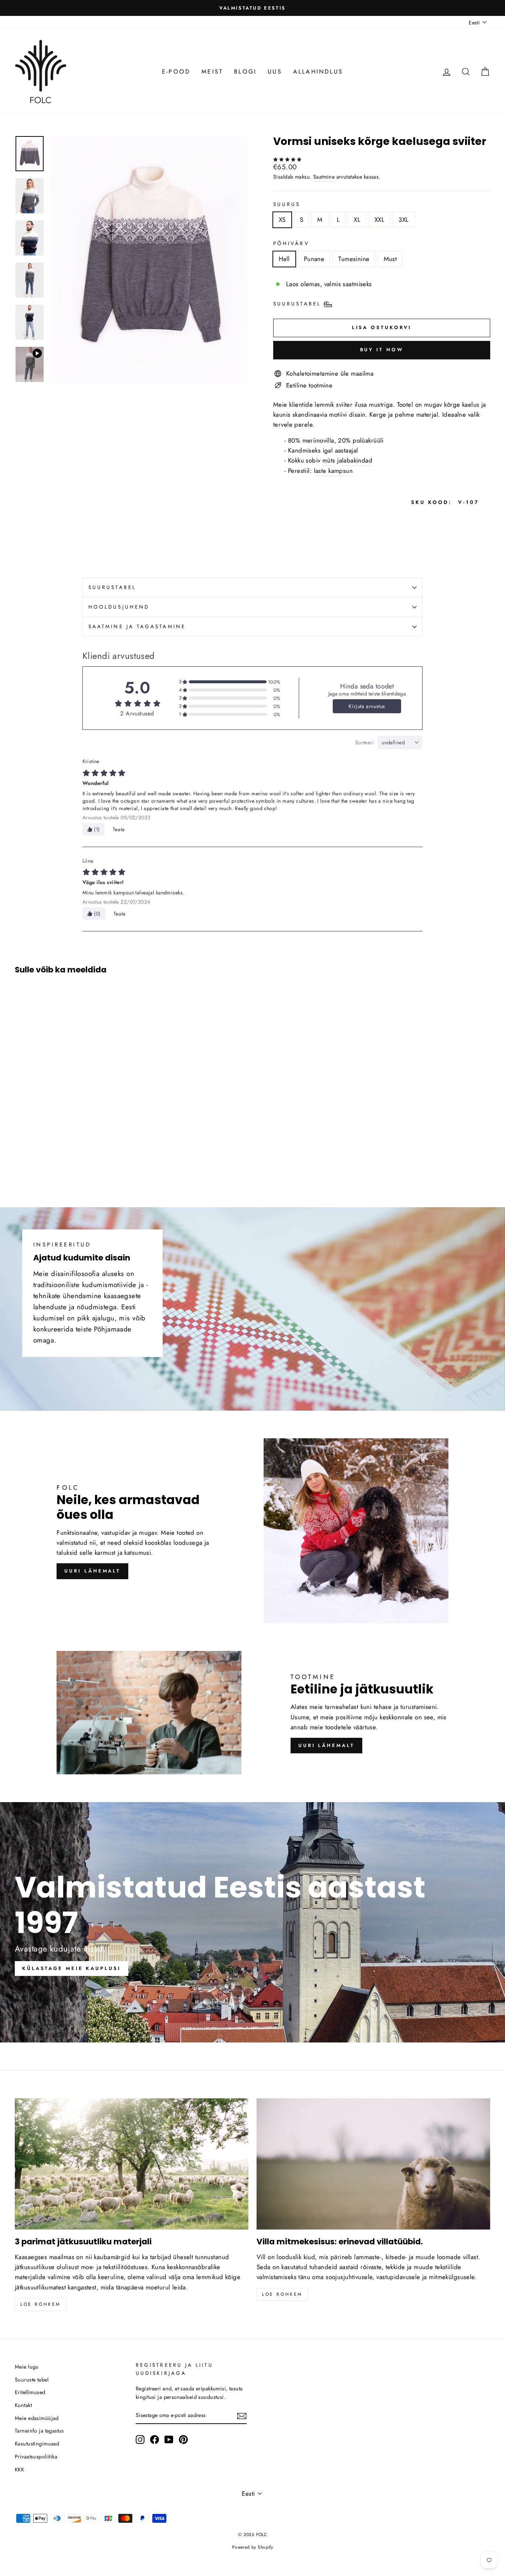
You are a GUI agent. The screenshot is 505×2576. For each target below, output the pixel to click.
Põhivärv (291, 243)
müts (329, 460)
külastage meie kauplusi (72, 1968)
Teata (119, 829)
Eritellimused (30, 2392)
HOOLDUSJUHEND (119, 607)
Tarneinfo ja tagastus (39, 2431)
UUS (275, 72)
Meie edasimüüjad (37, 2418)
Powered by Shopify (253, 2547)
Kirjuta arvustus (367, 706)
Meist (212, 72)
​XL (357, 220)
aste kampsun (334, 471)
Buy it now (382, 350)
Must (390, 259)
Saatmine (324, 177)
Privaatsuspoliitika (36, 2457)
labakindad (357, 460)
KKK (19, 2470)
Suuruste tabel (32, 2380)
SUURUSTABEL (112, 587)
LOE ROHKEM (282, 2294)
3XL (404, 220)
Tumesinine (354, 259)
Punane (314, 259)
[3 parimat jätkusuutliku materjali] (132, 2164)
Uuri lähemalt (92, 1571)
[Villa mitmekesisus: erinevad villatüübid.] (373, 2164)
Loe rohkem (41, 2304)
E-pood (176, 72)
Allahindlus (318, 72)
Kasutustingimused (37, 2444)
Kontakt (23, 2405)
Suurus (287, 204)
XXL (379, 220)
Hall (284, 259)
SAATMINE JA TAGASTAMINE (137, 626)
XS (282, 220)
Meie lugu (27, 2367)
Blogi (245, 72)
